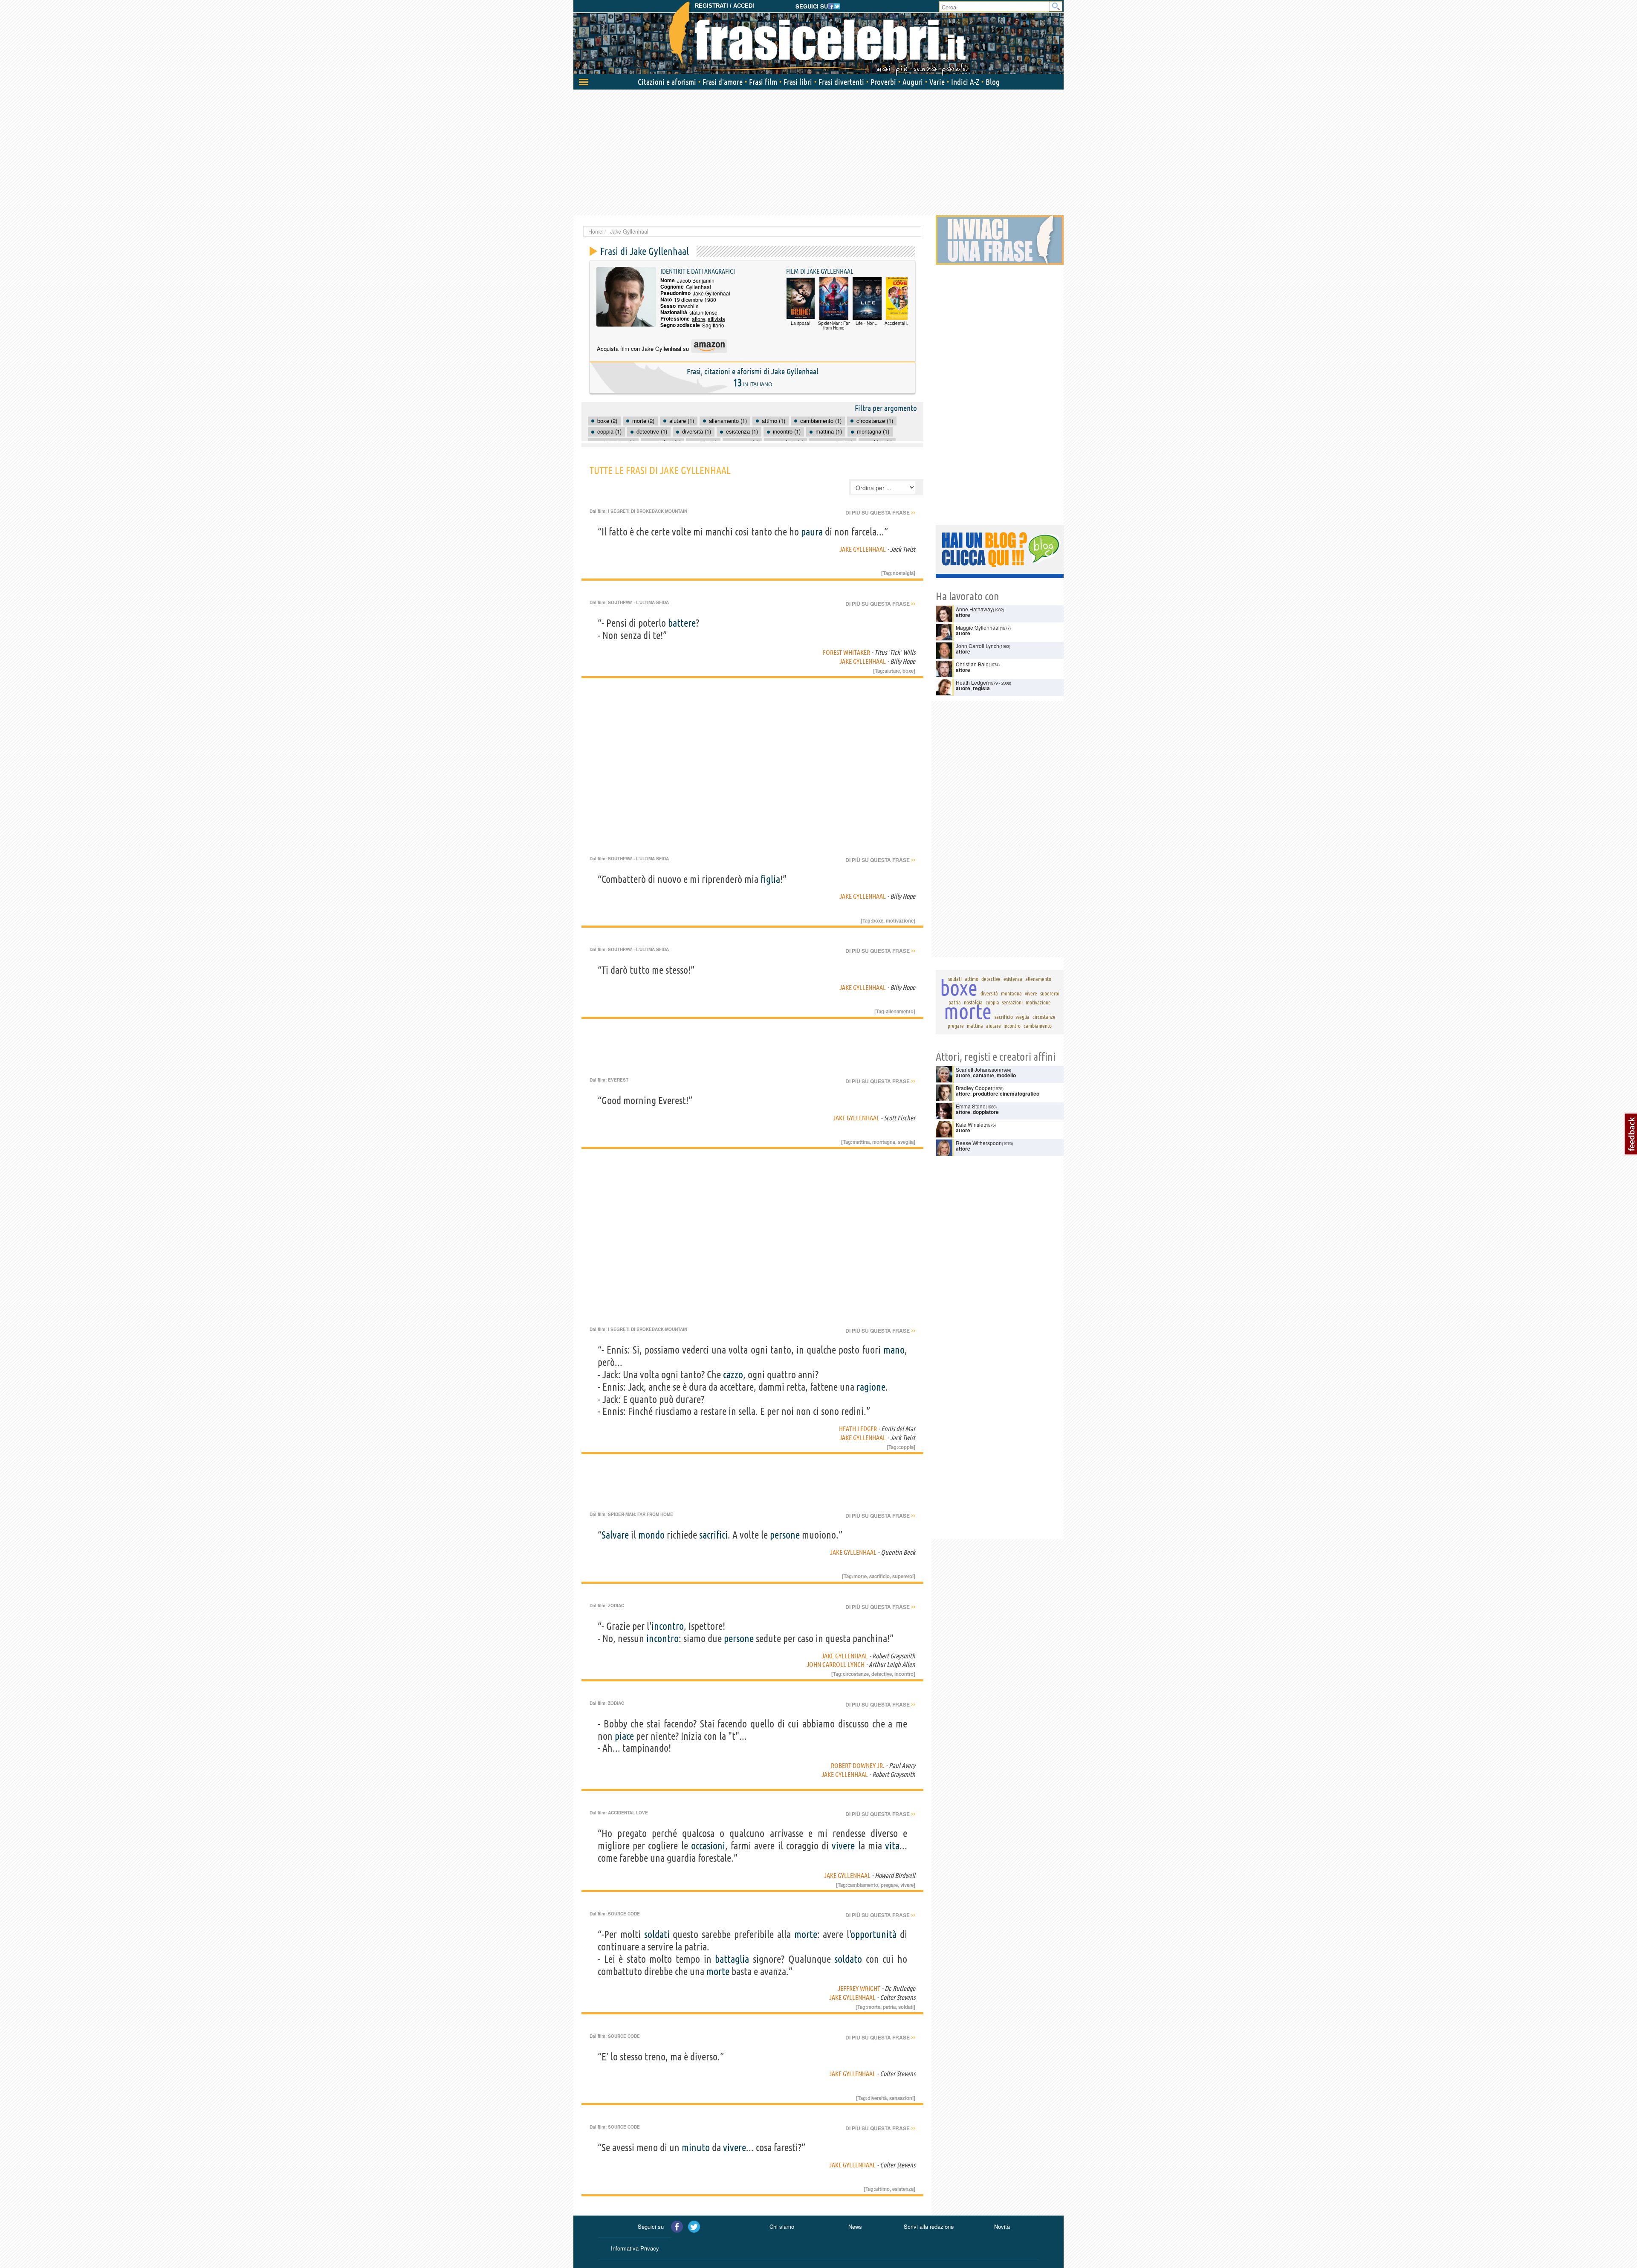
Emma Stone (971, 1106)
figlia (770, 879)
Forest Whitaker (846, 652)
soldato (848, 1959)
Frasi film (763, 82)
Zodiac (616, 1606)
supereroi (903, 1576)
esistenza (903, 2189)
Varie (937, 82)
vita (892, 1846)
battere (682, 623)
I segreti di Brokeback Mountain (648, 511)
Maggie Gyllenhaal (978, 627)
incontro (668, 1626)
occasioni (708, 1846)
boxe (908, 671)
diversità (877, 2098)
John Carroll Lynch (836, 1664)
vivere (843, 1846)
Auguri (913, 82)
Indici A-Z (965, 82)
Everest (618, 1080)
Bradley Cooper (974, 1088)
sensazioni (901, 2098)
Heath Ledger (858, 1429)
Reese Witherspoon (979, 1143)
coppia (906, 1447)
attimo (882, 2189)
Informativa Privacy (635, 2248)
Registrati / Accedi (725, 6)
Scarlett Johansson (978, 1069)
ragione (871, 1387)
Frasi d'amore (723, 82)
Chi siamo (782, 2226)
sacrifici (713, 1535)
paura (812, 532)
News (855, 2226)
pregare (889, 1885)
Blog (993, 82)
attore (698, 319)
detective (882, 1674)
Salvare (615, 1535)
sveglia (906, 1142)
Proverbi (883, 82)
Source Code (624, 1914)
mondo (651, 1535)
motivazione (900, 920)
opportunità (874, 1934)
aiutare (892, 671)
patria (889, 2007)
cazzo (733, 1375)
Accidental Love (628, 1813)
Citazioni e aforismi (667, 82)
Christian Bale (972, 664)
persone (785, 1535)
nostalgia (903, 573)
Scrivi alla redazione (929, 2226)
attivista (716, 319)
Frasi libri (798, 82)
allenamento (900, 1011)
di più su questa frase (880, 512)
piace (624, 1736)
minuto (696, 2148)
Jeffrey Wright (859, 1988)
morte (860, 1576)
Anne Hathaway (974, 609)
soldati (657, 1934)
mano (894, 1350)
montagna (884, 1142)
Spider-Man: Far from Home (641, 1514)
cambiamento (863, 1885)
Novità (1002, 2226)
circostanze (856, 1674)
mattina (861, 1142)
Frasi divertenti (841, 82)
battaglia (732, 1959)
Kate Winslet (970, 1124)
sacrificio (879, 1576)
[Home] (818, 38)
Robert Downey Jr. (858, 1765)
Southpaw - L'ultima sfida (638, 602)
